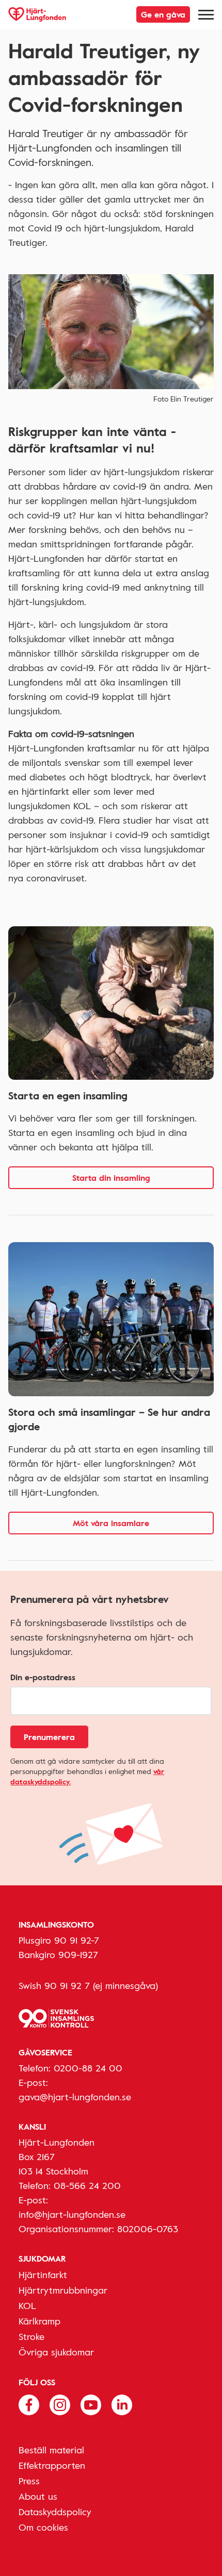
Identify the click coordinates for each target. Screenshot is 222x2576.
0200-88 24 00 (88, 2068)
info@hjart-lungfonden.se (72, 2214)
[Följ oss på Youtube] (91, 2403)
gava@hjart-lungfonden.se (75, 2097)
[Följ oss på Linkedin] (122, 2403)
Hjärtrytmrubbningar (63, 2290)
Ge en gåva (163, 14)
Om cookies (43, 2527)
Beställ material (51, 2450)
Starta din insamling (111, 1178)
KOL (27, 2305)
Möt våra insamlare (111, 1523)
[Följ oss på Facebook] (29, 2403)
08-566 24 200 (87, 2185)
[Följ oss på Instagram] (60, 2403)
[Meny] (206, 14)
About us (38, 2496)
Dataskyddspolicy (55, 2512)
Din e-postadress (43, 1677)
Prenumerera (49, 1737)
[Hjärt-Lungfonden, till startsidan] (37, 14)
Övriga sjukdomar (56, 2352)
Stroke (31, 2336)
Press (29, 2481)
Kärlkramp (39, 2321)
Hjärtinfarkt (43, 2274)
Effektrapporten (52, 2465)
